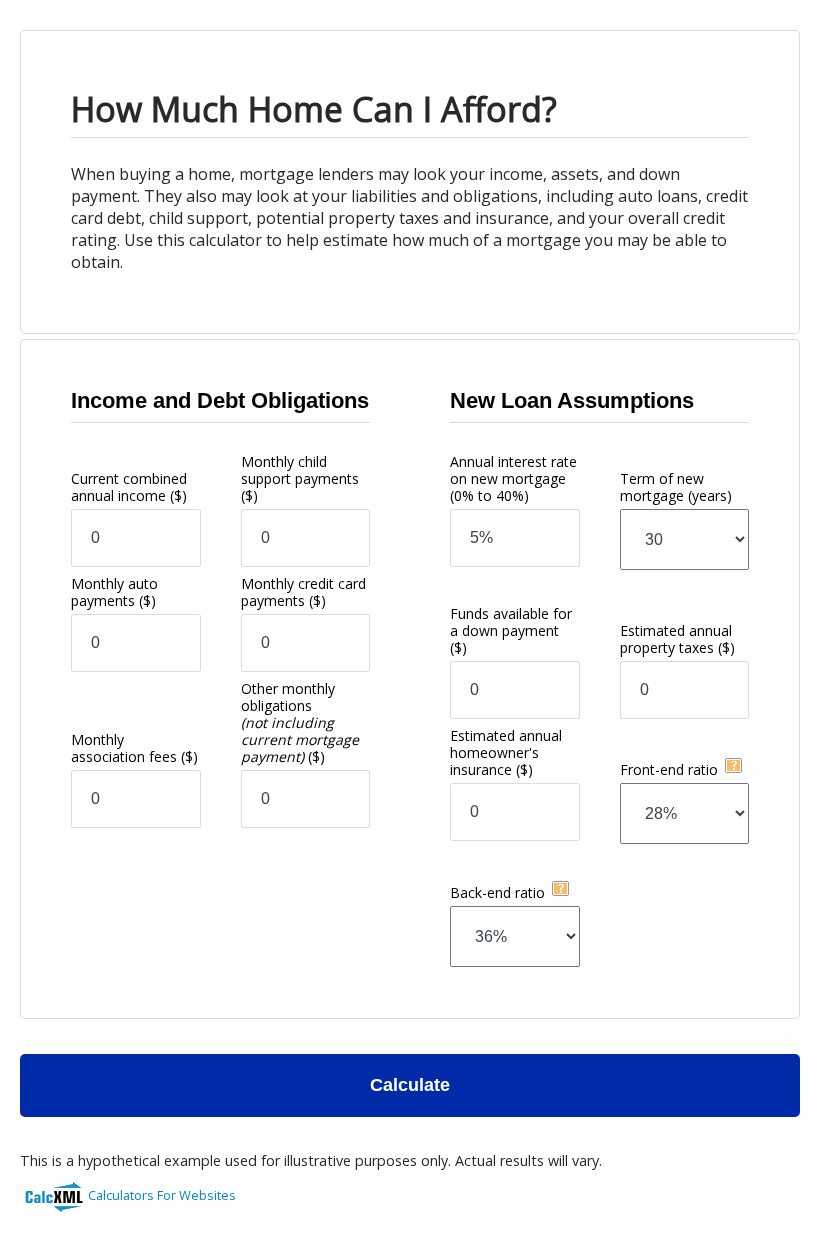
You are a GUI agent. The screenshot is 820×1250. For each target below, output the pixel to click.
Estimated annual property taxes (677, 639)
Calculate (410, 1085)
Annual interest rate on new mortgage (513, 478)
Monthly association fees (134, 748)
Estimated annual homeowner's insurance (506, 752)
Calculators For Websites (162, 1195)
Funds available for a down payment (511, 630)
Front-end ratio (669, 769)
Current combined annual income (129, 487)
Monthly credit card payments (303, 592)
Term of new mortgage (676, 487)
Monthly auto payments (114, 592)
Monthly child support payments (300, 478)
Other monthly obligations (300, 722)
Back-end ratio (497, 892)
